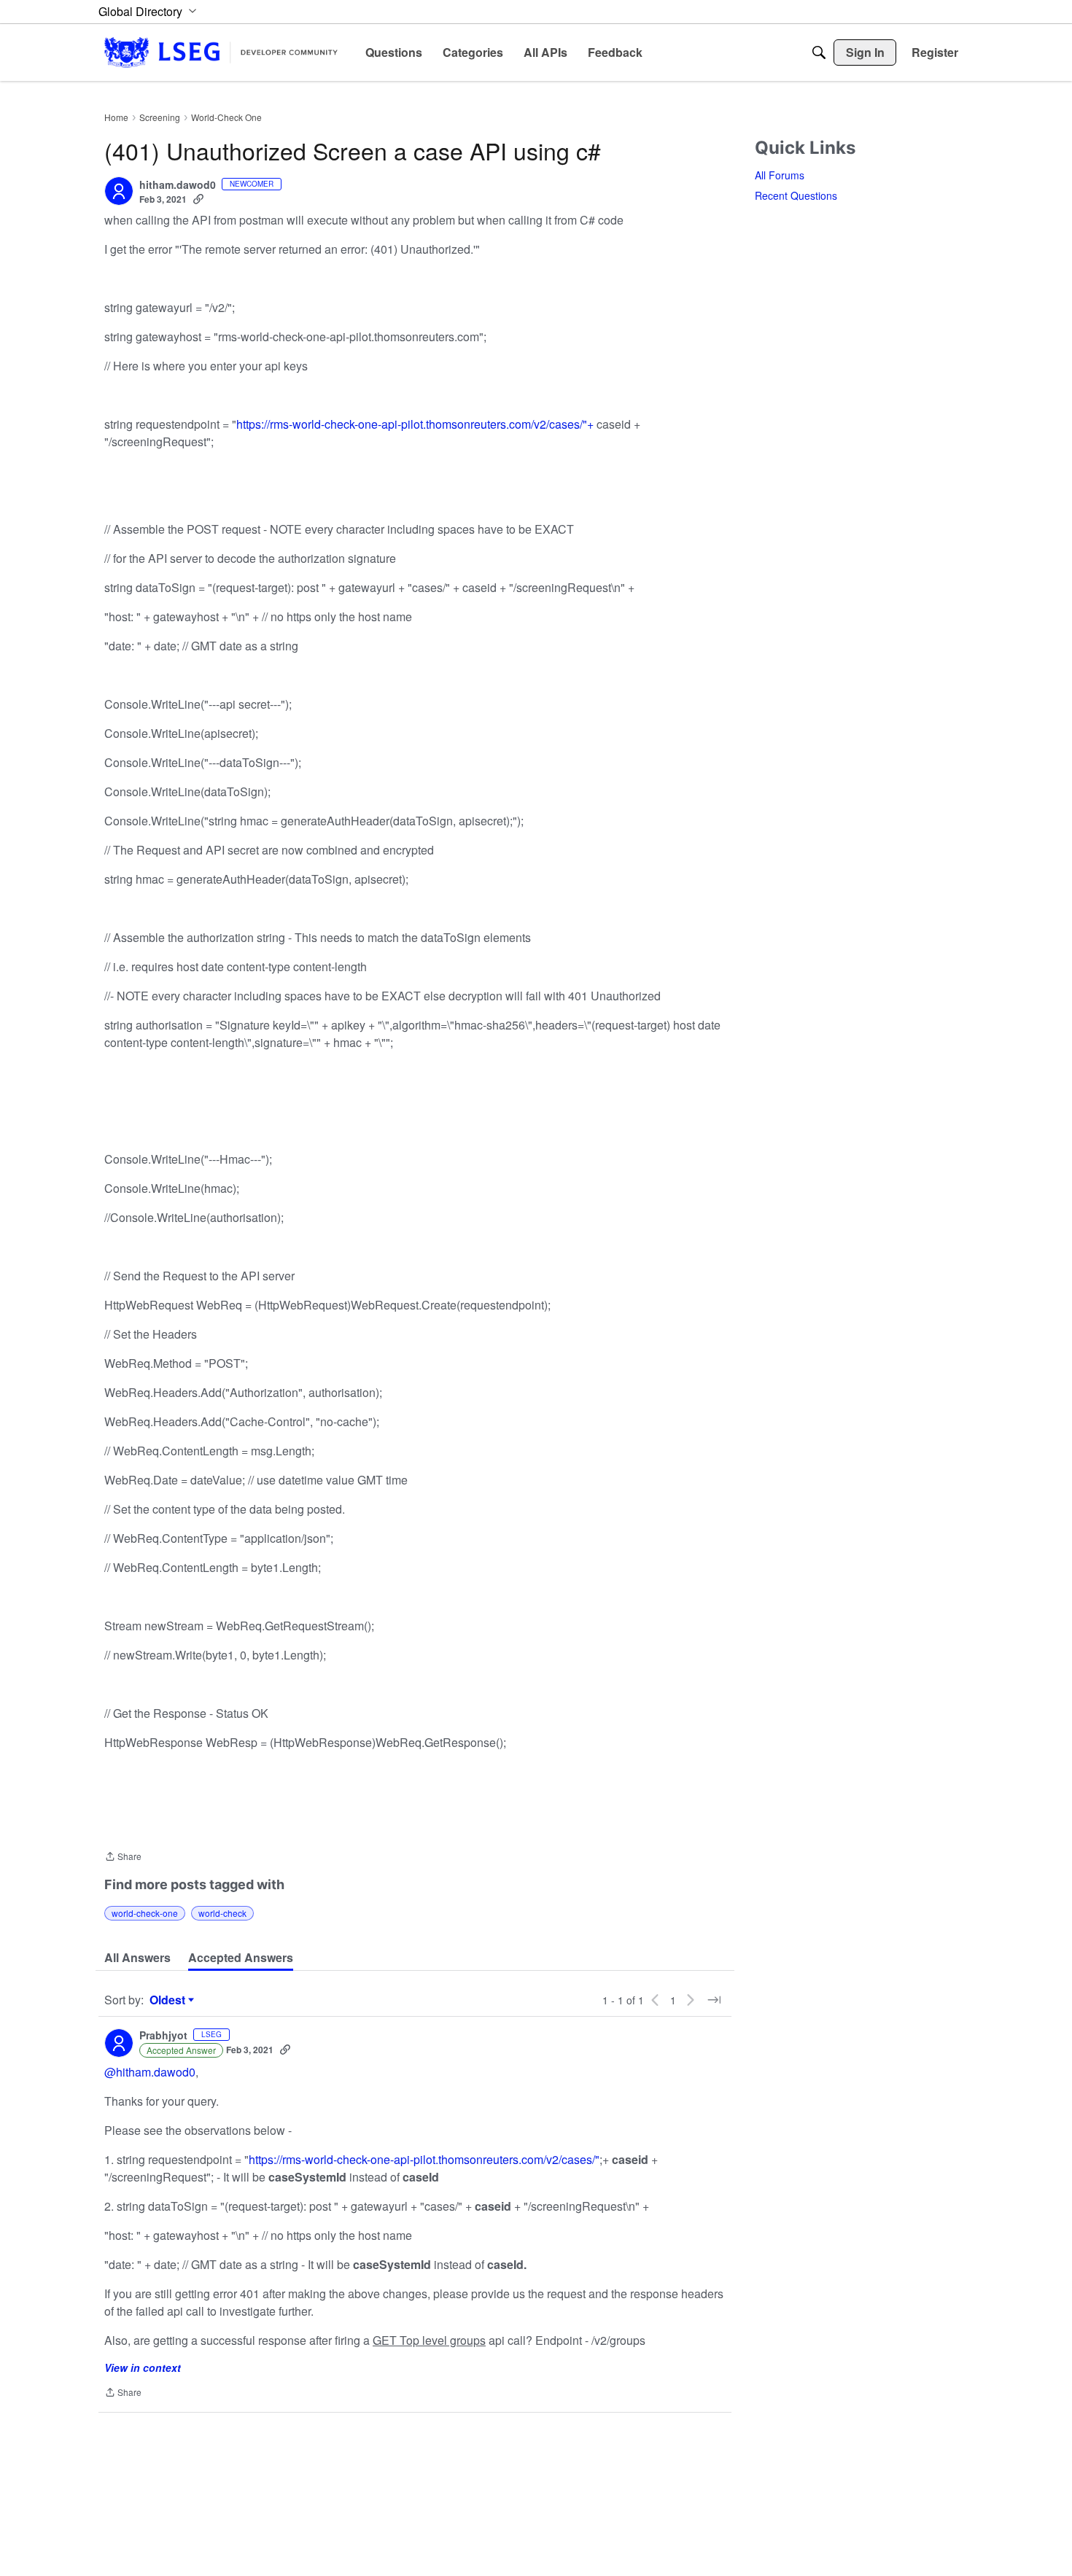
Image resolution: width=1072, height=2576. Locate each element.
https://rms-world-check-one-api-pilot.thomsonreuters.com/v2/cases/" (424, 2159)
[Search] (819, 52)
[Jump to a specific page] (714, 2000)
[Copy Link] (198, 199)
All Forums (780, 175)
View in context (143, 2367)
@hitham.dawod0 (150, 2072)
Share (123, 1857)
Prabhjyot (163, 2036)
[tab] (137, 1958)
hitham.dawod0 (178, 185)
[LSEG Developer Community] (221, 52)
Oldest (169, 2000)
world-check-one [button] (145, 1913)
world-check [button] (222, 1913)
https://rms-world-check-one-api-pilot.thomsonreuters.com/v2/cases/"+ (415, 424)
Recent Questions (796, 195)
